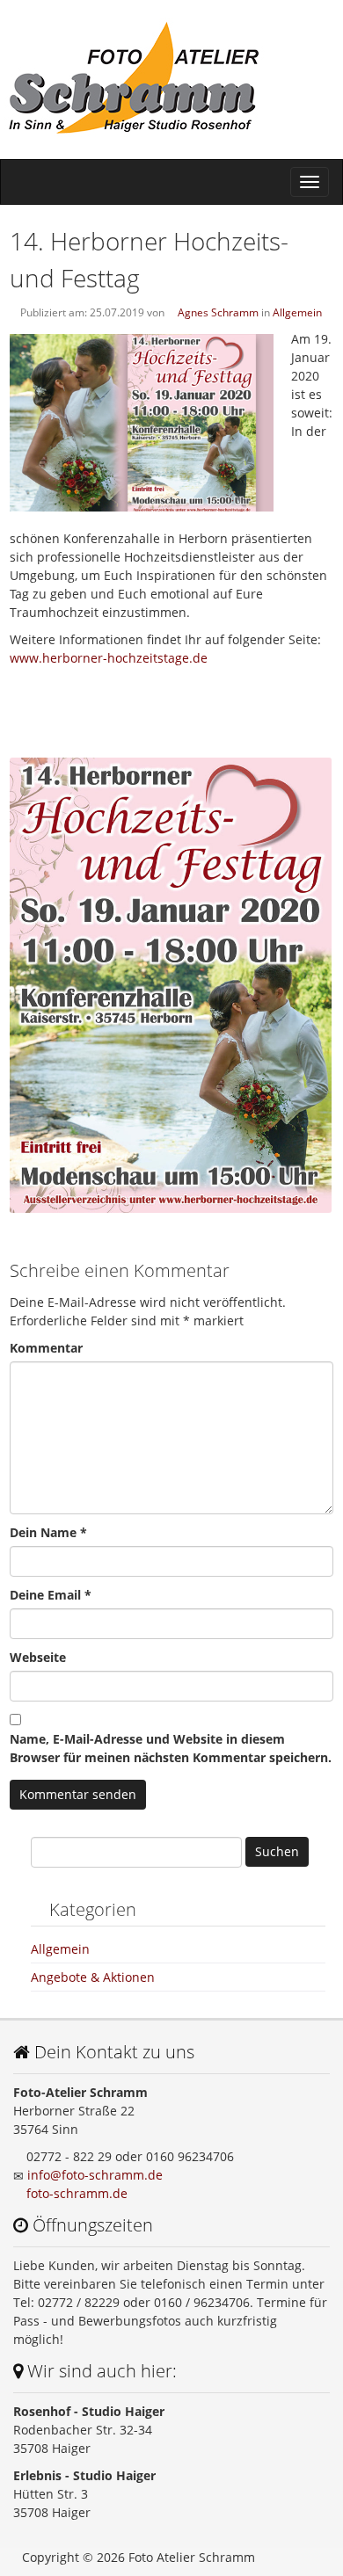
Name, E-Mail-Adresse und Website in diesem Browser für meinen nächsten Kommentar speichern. (171, 1748)
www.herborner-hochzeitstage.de (109, 658)
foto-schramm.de (77, 2193)
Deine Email (51, 1595)
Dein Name (48, 1532)
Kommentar (46, 1348)
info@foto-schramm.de (95, 2175)
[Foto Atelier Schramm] (171, 79)
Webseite (38, 1657)
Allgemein (297, 312)
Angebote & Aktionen (93, 1977)
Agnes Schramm (218, 312)
